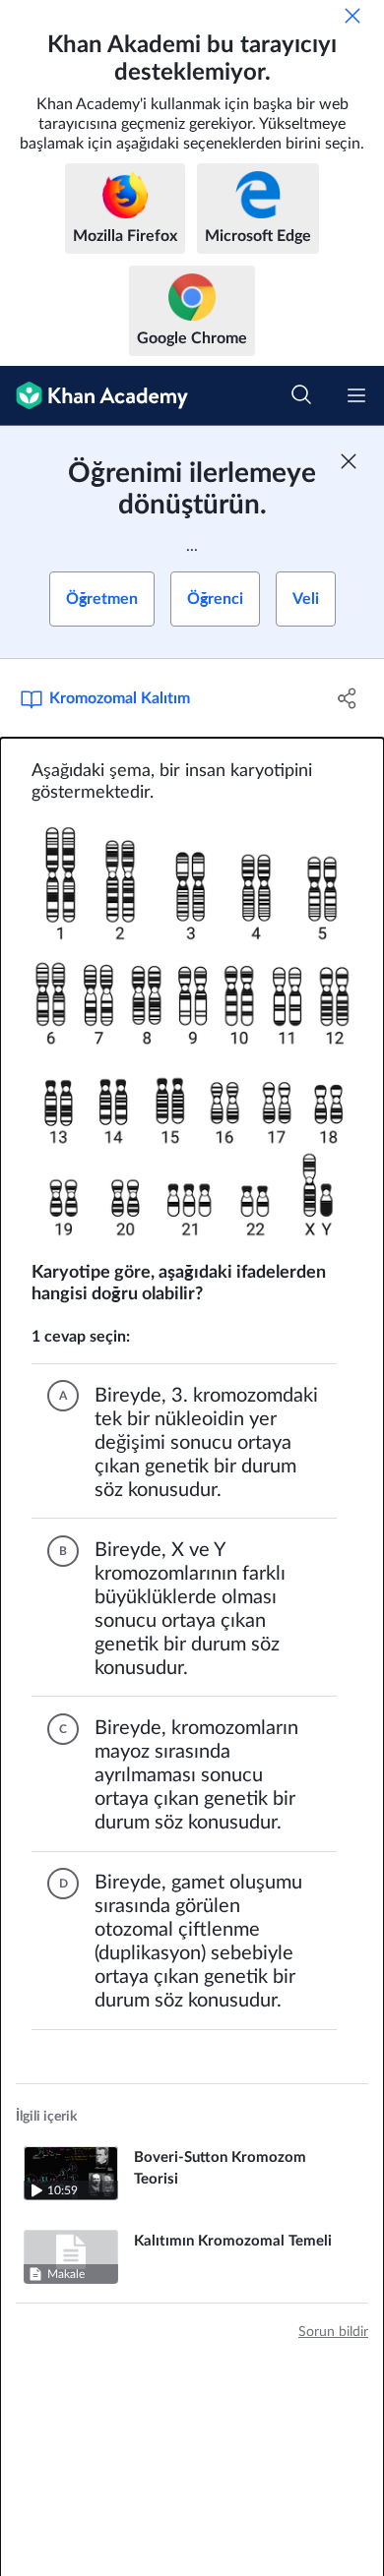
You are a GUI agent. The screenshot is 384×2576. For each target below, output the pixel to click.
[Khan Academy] (94, 396)
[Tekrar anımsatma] (352, 16)
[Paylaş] (347, 698)
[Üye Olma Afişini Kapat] (349, 461)
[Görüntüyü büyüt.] (192, 1033)
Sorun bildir (333, 2332)
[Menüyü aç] (356, 395)
